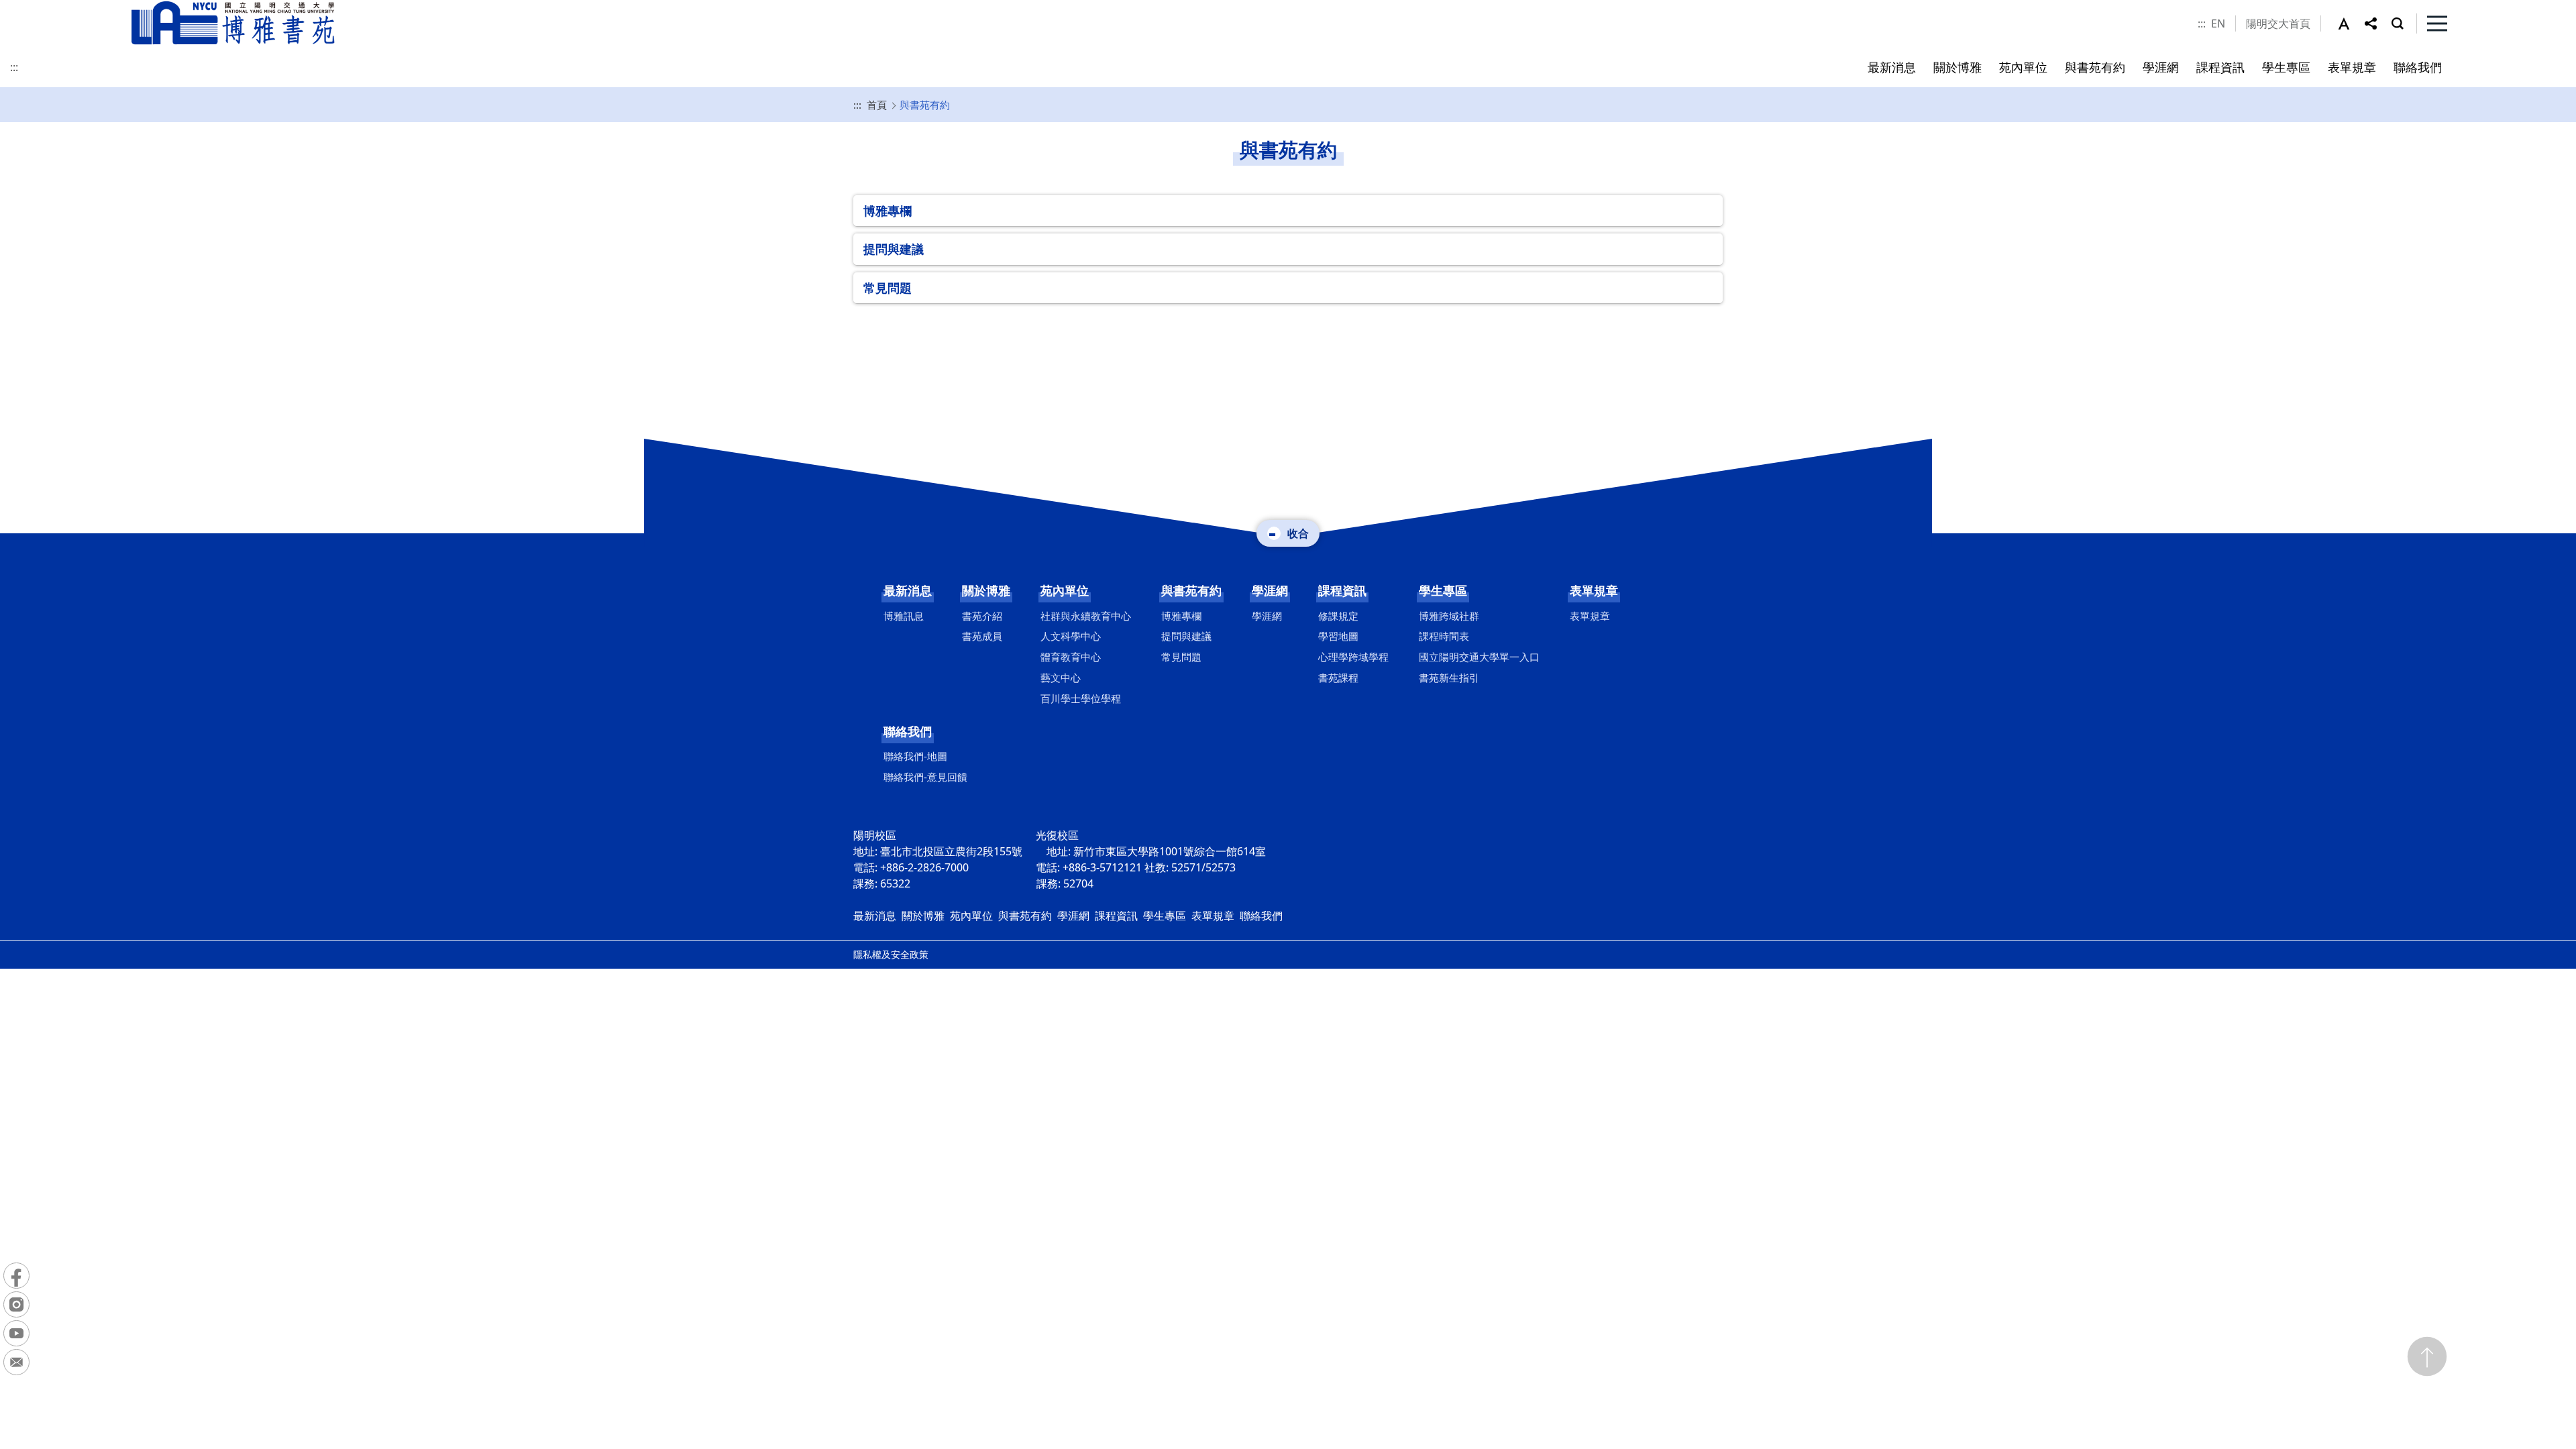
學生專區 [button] (2286, 67)
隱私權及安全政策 (891, 954)
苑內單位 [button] (2023, 67)
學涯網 (1270, 590)
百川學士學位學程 (1081, 698)
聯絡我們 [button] (2418, 67)
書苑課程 (1338, 678)
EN (2218, 23)
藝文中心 (1061, 678)
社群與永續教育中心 (1086, 616)
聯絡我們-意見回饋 (925, 777)
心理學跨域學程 (1353, 657)
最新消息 (908, 590)
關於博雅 (986, 590)
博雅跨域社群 (1449, 616)
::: (2202, 23)
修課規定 (1338, 616)
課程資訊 (1342, 590)
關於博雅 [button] (1957, 67)
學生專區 (1443, 590)
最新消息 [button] (1892, 67)
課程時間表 (1444, 636)
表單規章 (1594, 590)
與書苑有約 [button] (2095, 67)
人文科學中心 (1071, 636)
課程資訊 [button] (2220, 67)
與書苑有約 (1191, 590)
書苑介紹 (982, 616)
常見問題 (888, 288)
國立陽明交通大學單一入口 (1479, 657)
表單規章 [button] (2352, 67)
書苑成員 (982, 636)
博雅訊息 (904, 616)
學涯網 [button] (2161, 67)
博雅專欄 (888, 211)
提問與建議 (894, 249)
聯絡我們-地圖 (915, 756)
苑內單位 (1065, 590)
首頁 (877, 105)
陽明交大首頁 (2278, 23)
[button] (2351, 23)
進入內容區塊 (32, 8)
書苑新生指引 (1449, 678)
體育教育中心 (1071, 657)
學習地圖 (1338, 636)
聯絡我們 (908, 731)
